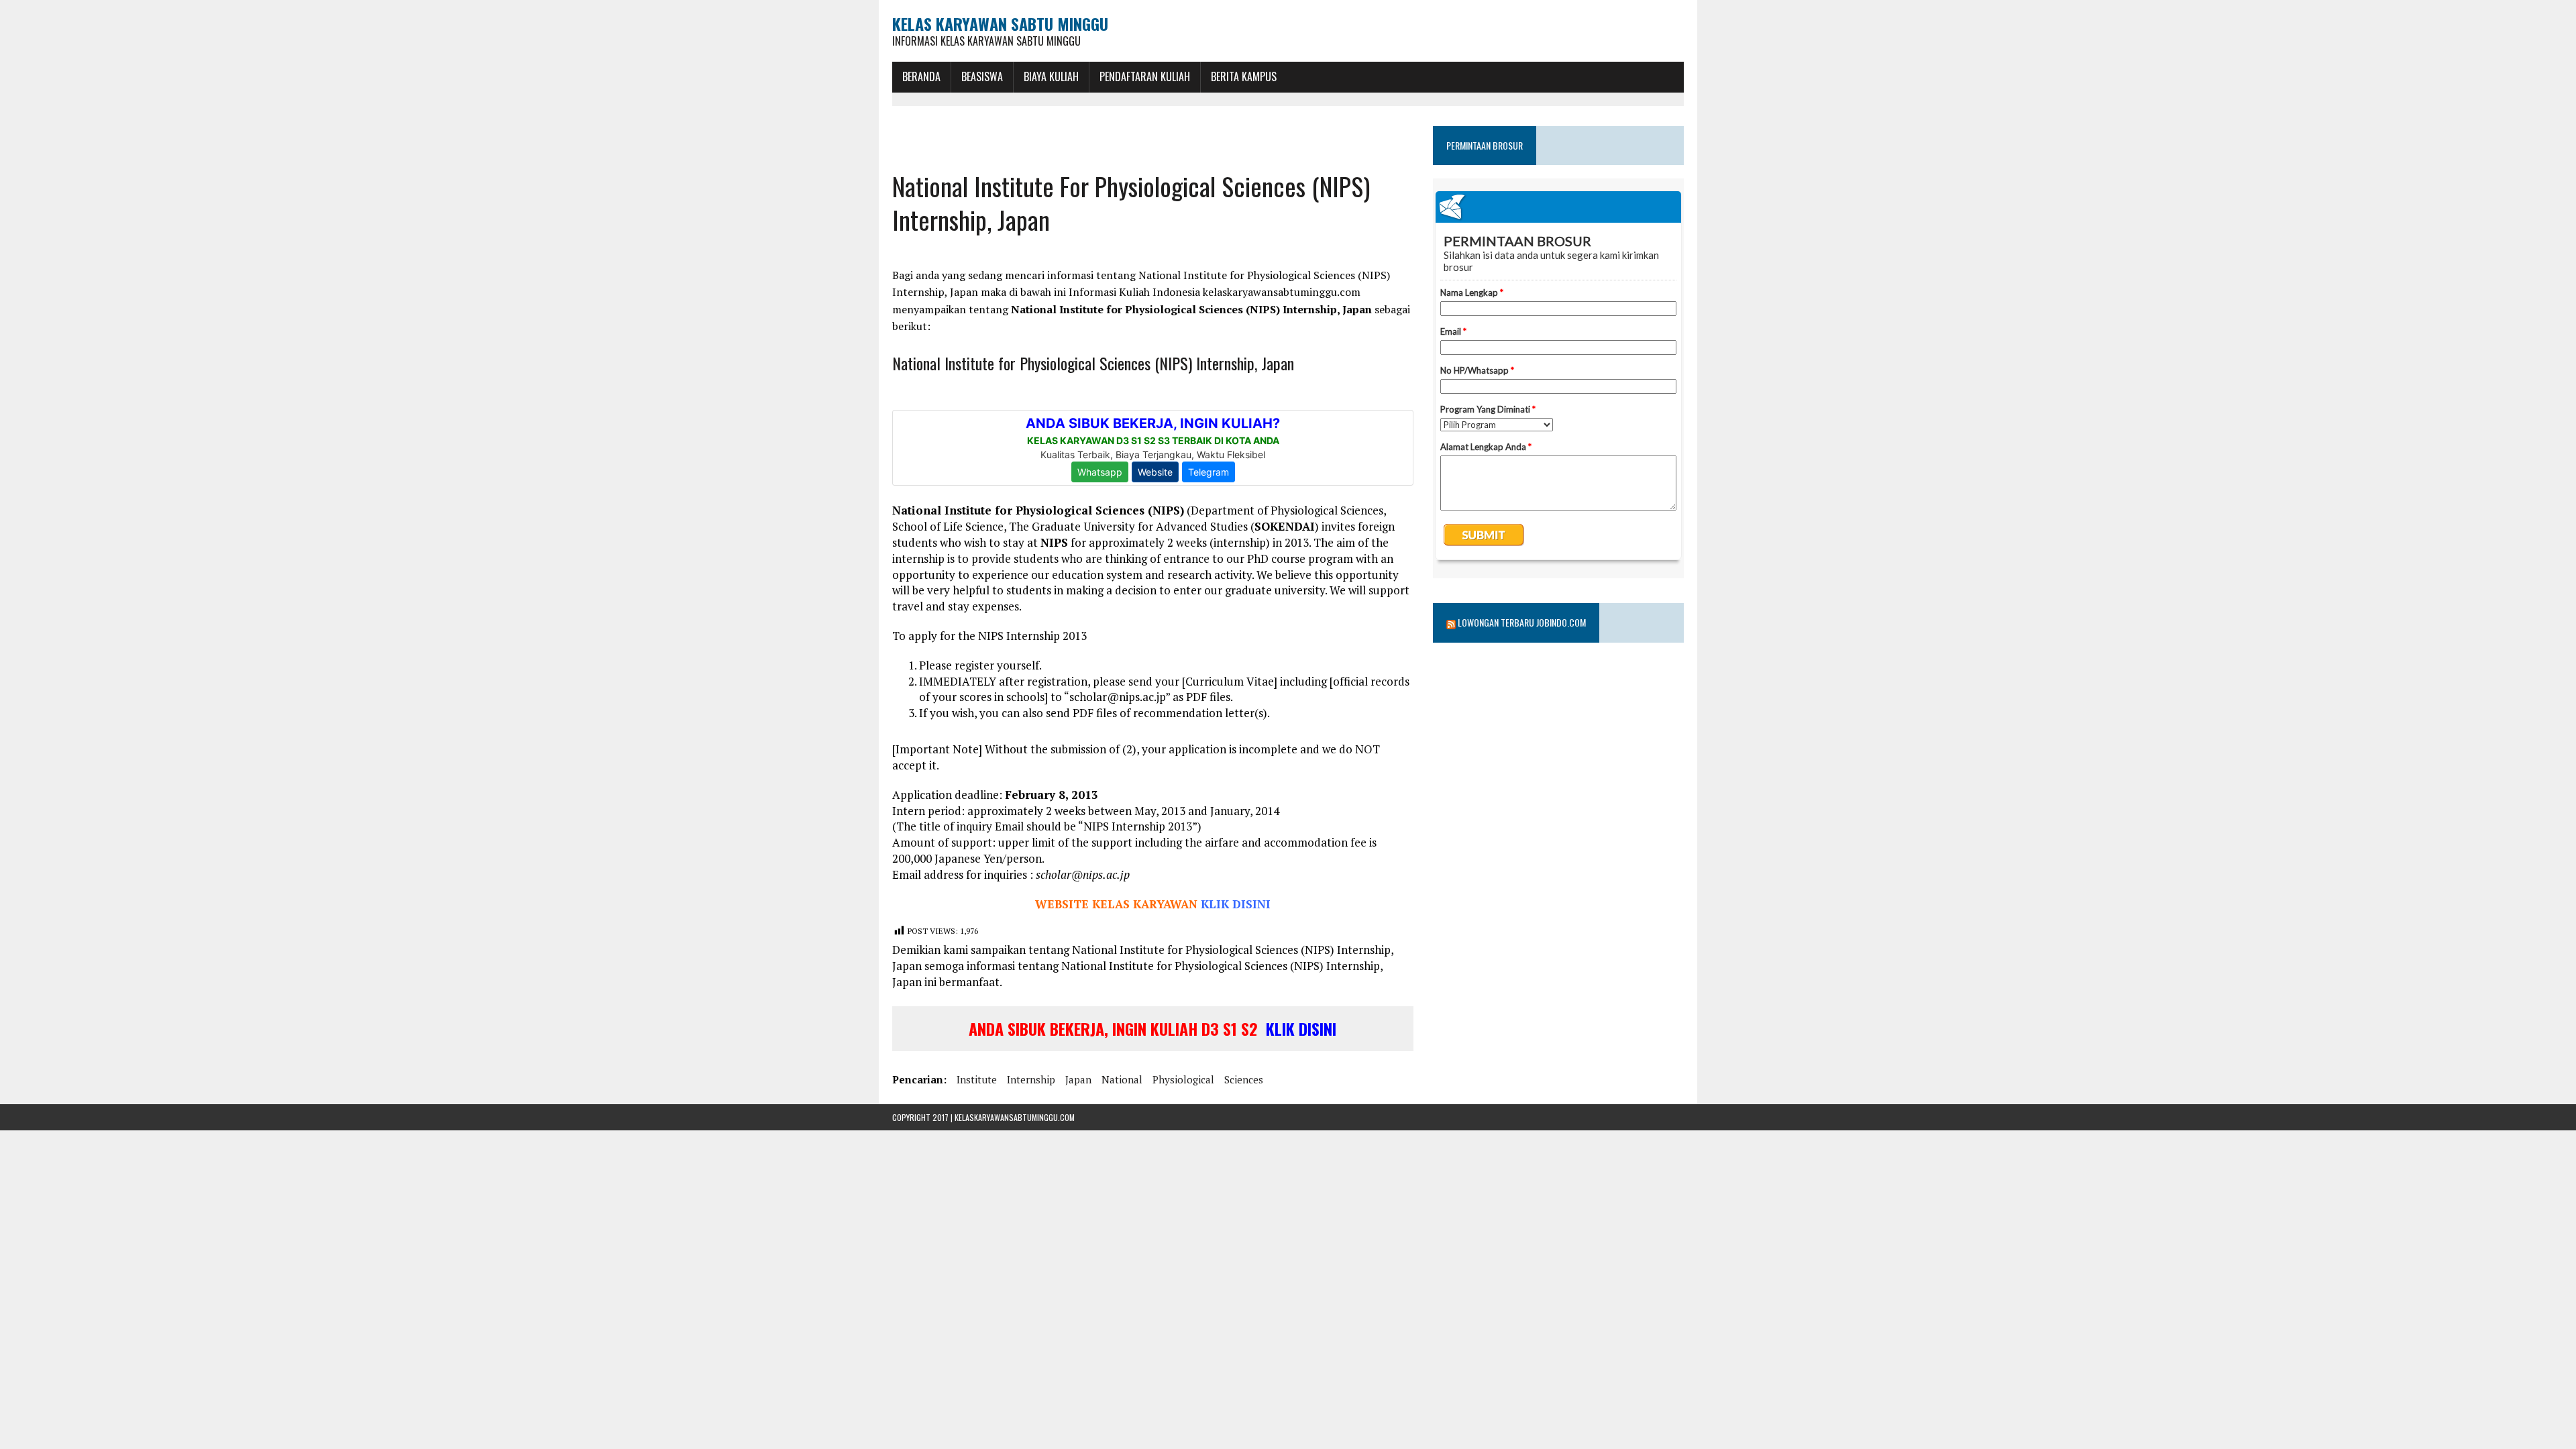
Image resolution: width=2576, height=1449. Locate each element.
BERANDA (921, 76)
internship (1031, 1079)
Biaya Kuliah (1051, 76)
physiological (1183, 1079)
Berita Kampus (1244, 76)
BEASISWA (982, 76)
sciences (1244, 1079)
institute (977, 1079)
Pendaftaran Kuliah (1145, 76)
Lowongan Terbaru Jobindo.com (1522, 622)
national (1122, 1079)
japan (1078, 1079)
